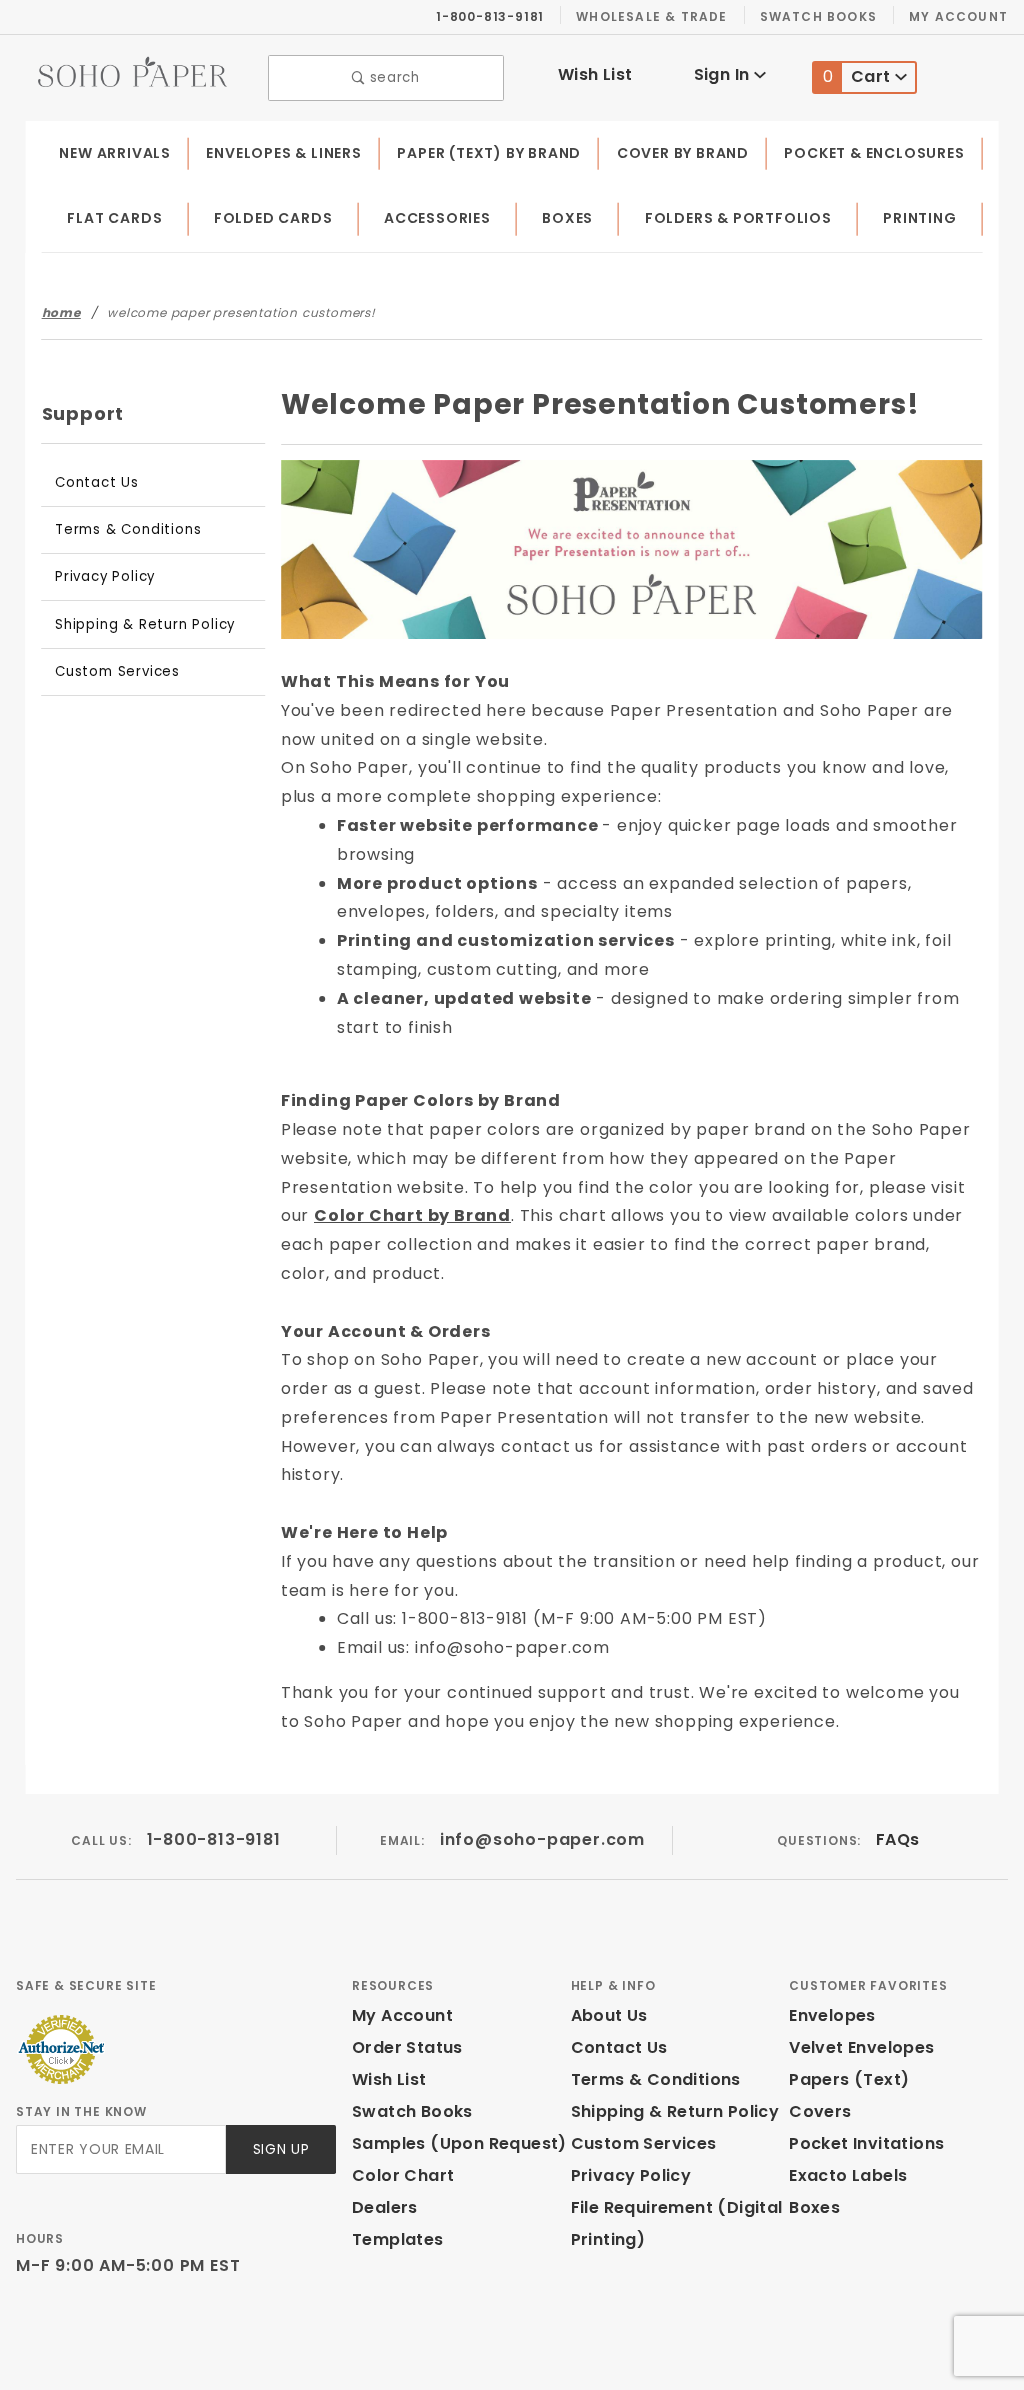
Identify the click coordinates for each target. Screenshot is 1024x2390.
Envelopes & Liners (283, 153)
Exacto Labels (848, 2175)
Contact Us (97, 482)
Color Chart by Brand (412, 1215)
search (392, 77)
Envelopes (832, 2015)
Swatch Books (818, 16)
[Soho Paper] (132, 70)
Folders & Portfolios (738, 218)
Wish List (595, 74)
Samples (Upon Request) (459, 2143)
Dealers (385, 2207)
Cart (859, 76)
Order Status (407, 2047)
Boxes (567, 218)
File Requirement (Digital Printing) (677, 2223)
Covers (820, 2111)
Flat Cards (114, 218)
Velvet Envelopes (861, 2047)
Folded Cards (273, 218)
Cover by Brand (683, 153)
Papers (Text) (849, 2079)
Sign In (724, 74)
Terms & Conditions (128, 529)
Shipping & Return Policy (145, 624)
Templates (398, 2239)
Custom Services (117, 671)
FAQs (898, 1839)
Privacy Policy (105, 576)
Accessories (437, 218)
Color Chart (403, 2175)
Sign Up (281, 2149)
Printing (919, 218)
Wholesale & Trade (651, 16)
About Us (609, 2015)
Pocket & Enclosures (874, 153)
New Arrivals (115, 153)
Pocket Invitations (866, 2143)
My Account (958, 16)
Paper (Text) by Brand (489, 153)
